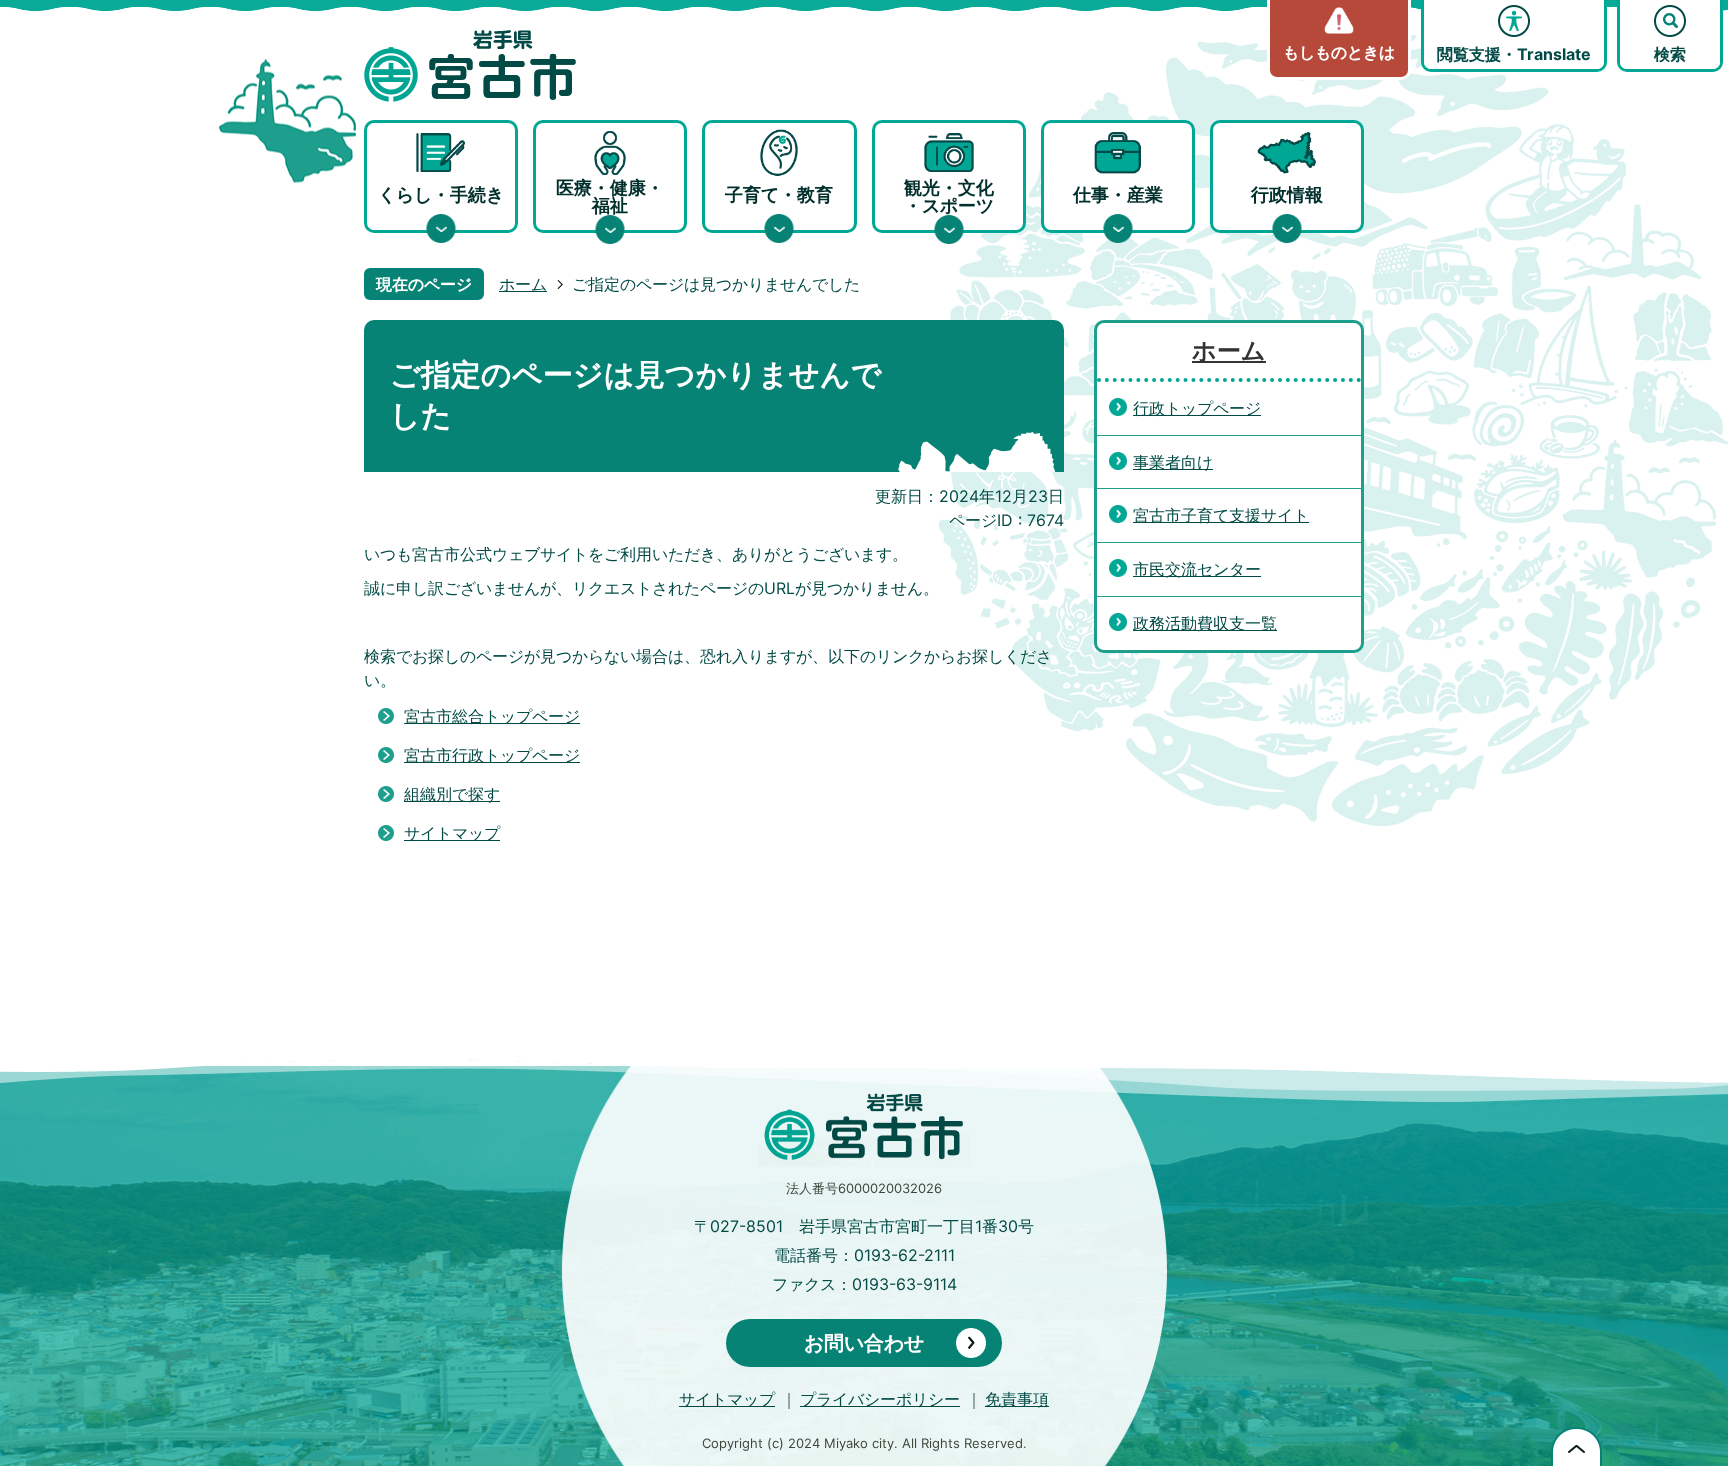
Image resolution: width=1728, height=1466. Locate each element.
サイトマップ (452, 833)
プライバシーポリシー (880, 1399)
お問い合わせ (864, 1343)
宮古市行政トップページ (492, 755)
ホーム (523, 284)
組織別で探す (452, 794)
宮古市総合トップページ (492, 716)
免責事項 (1017, 1399)
